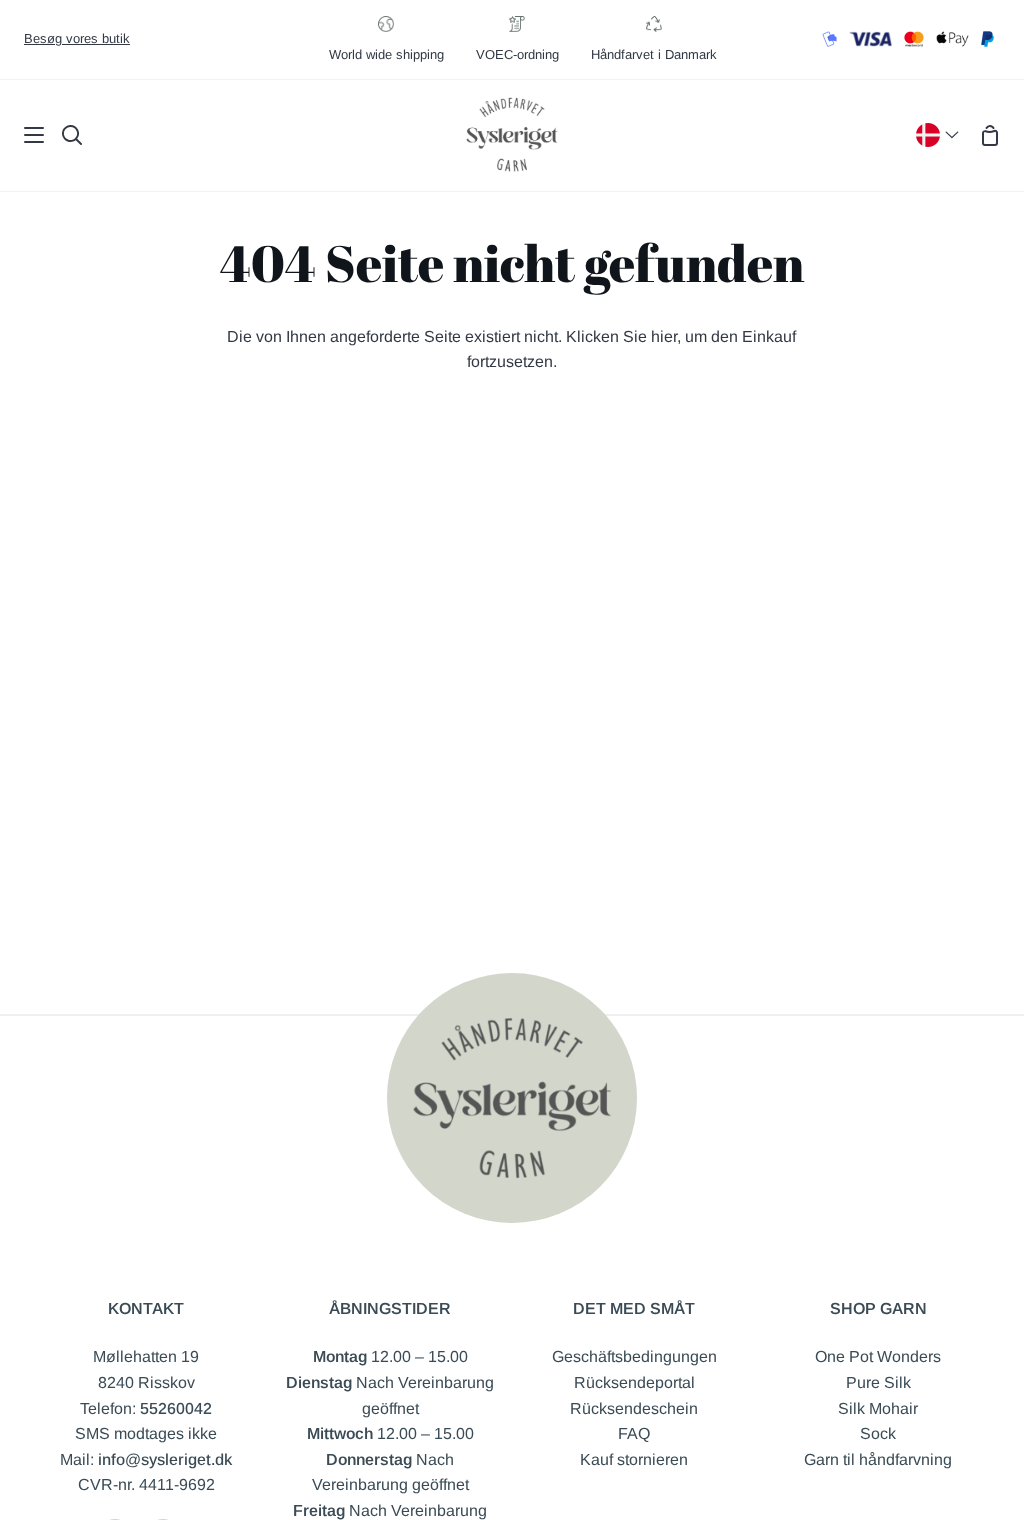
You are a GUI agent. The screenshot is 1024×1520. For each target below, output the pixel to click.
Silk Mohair (878, 1408)
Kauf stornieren (634, 1459)
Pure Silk (878, 1382)
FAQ (634, 1433)
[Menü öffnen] (23, 135)
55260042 (176, 1408)
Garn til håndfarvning (878, 1459)
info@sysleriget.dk (165, 1459)
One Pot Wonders (878, 1356)
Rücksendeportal (634, 1382)
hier (664, 336)
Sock (878, 1433)
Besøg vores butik (77, 38)
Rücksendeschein (634, 1408)
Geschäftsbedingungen (634, 1356)
